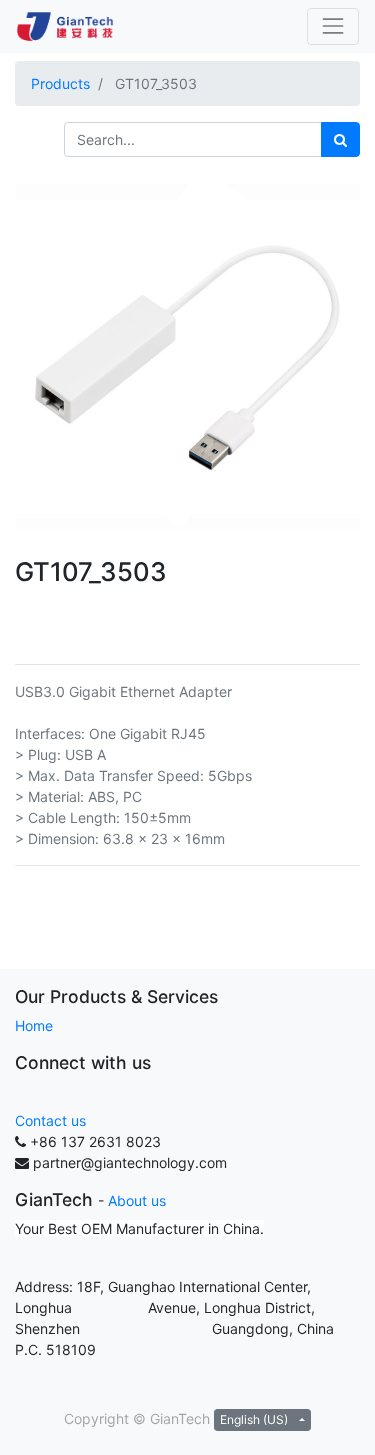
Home (34, 1025)
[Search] (340, 139)
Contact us (50, 1120)
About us (137, 1200)
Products (60, 83)
